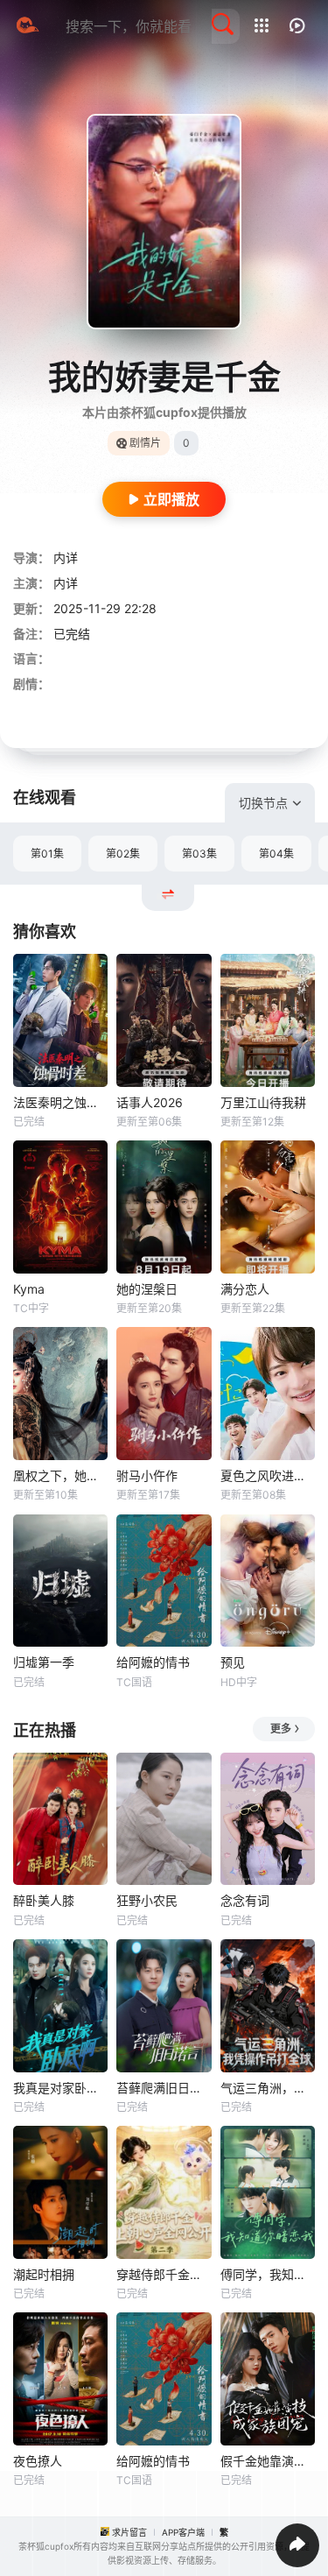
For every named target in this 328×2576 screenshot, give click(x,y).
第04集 (276, 854)
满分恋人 (245, 1289)
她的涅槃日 (147, 1289)
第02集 (123, 854)
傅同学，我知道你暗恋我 (268, 2274)
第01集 (47, 854)
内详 (66, 558)
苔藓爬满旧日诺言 (164, 2088)
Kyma (29, 1289)
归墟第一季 (44, 1662)
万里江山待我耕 (263, 1102)
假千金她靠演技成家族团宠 (268, 2461)
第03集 (199, 854)
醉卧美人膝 (44, 1900)
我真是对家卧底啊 (60, 2088)
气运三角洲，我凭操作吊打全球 (268, 2088)
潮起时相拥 (44, 2274)
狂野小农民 (147, 1900)
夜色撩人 (38, 2461)
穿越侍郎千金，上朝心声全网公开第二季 (164, 2274)
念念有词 (245, 1900)
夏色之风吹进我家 (268, 1475)
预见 (233, 1662)
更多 (281, 1729)
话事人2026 (150, 1102)
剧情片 (145, 443)
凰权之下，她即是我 (60, 1475)
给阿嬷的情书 (153, 1662)
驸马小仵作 (147, 1475)
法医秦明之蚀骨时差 (60, 1102)
